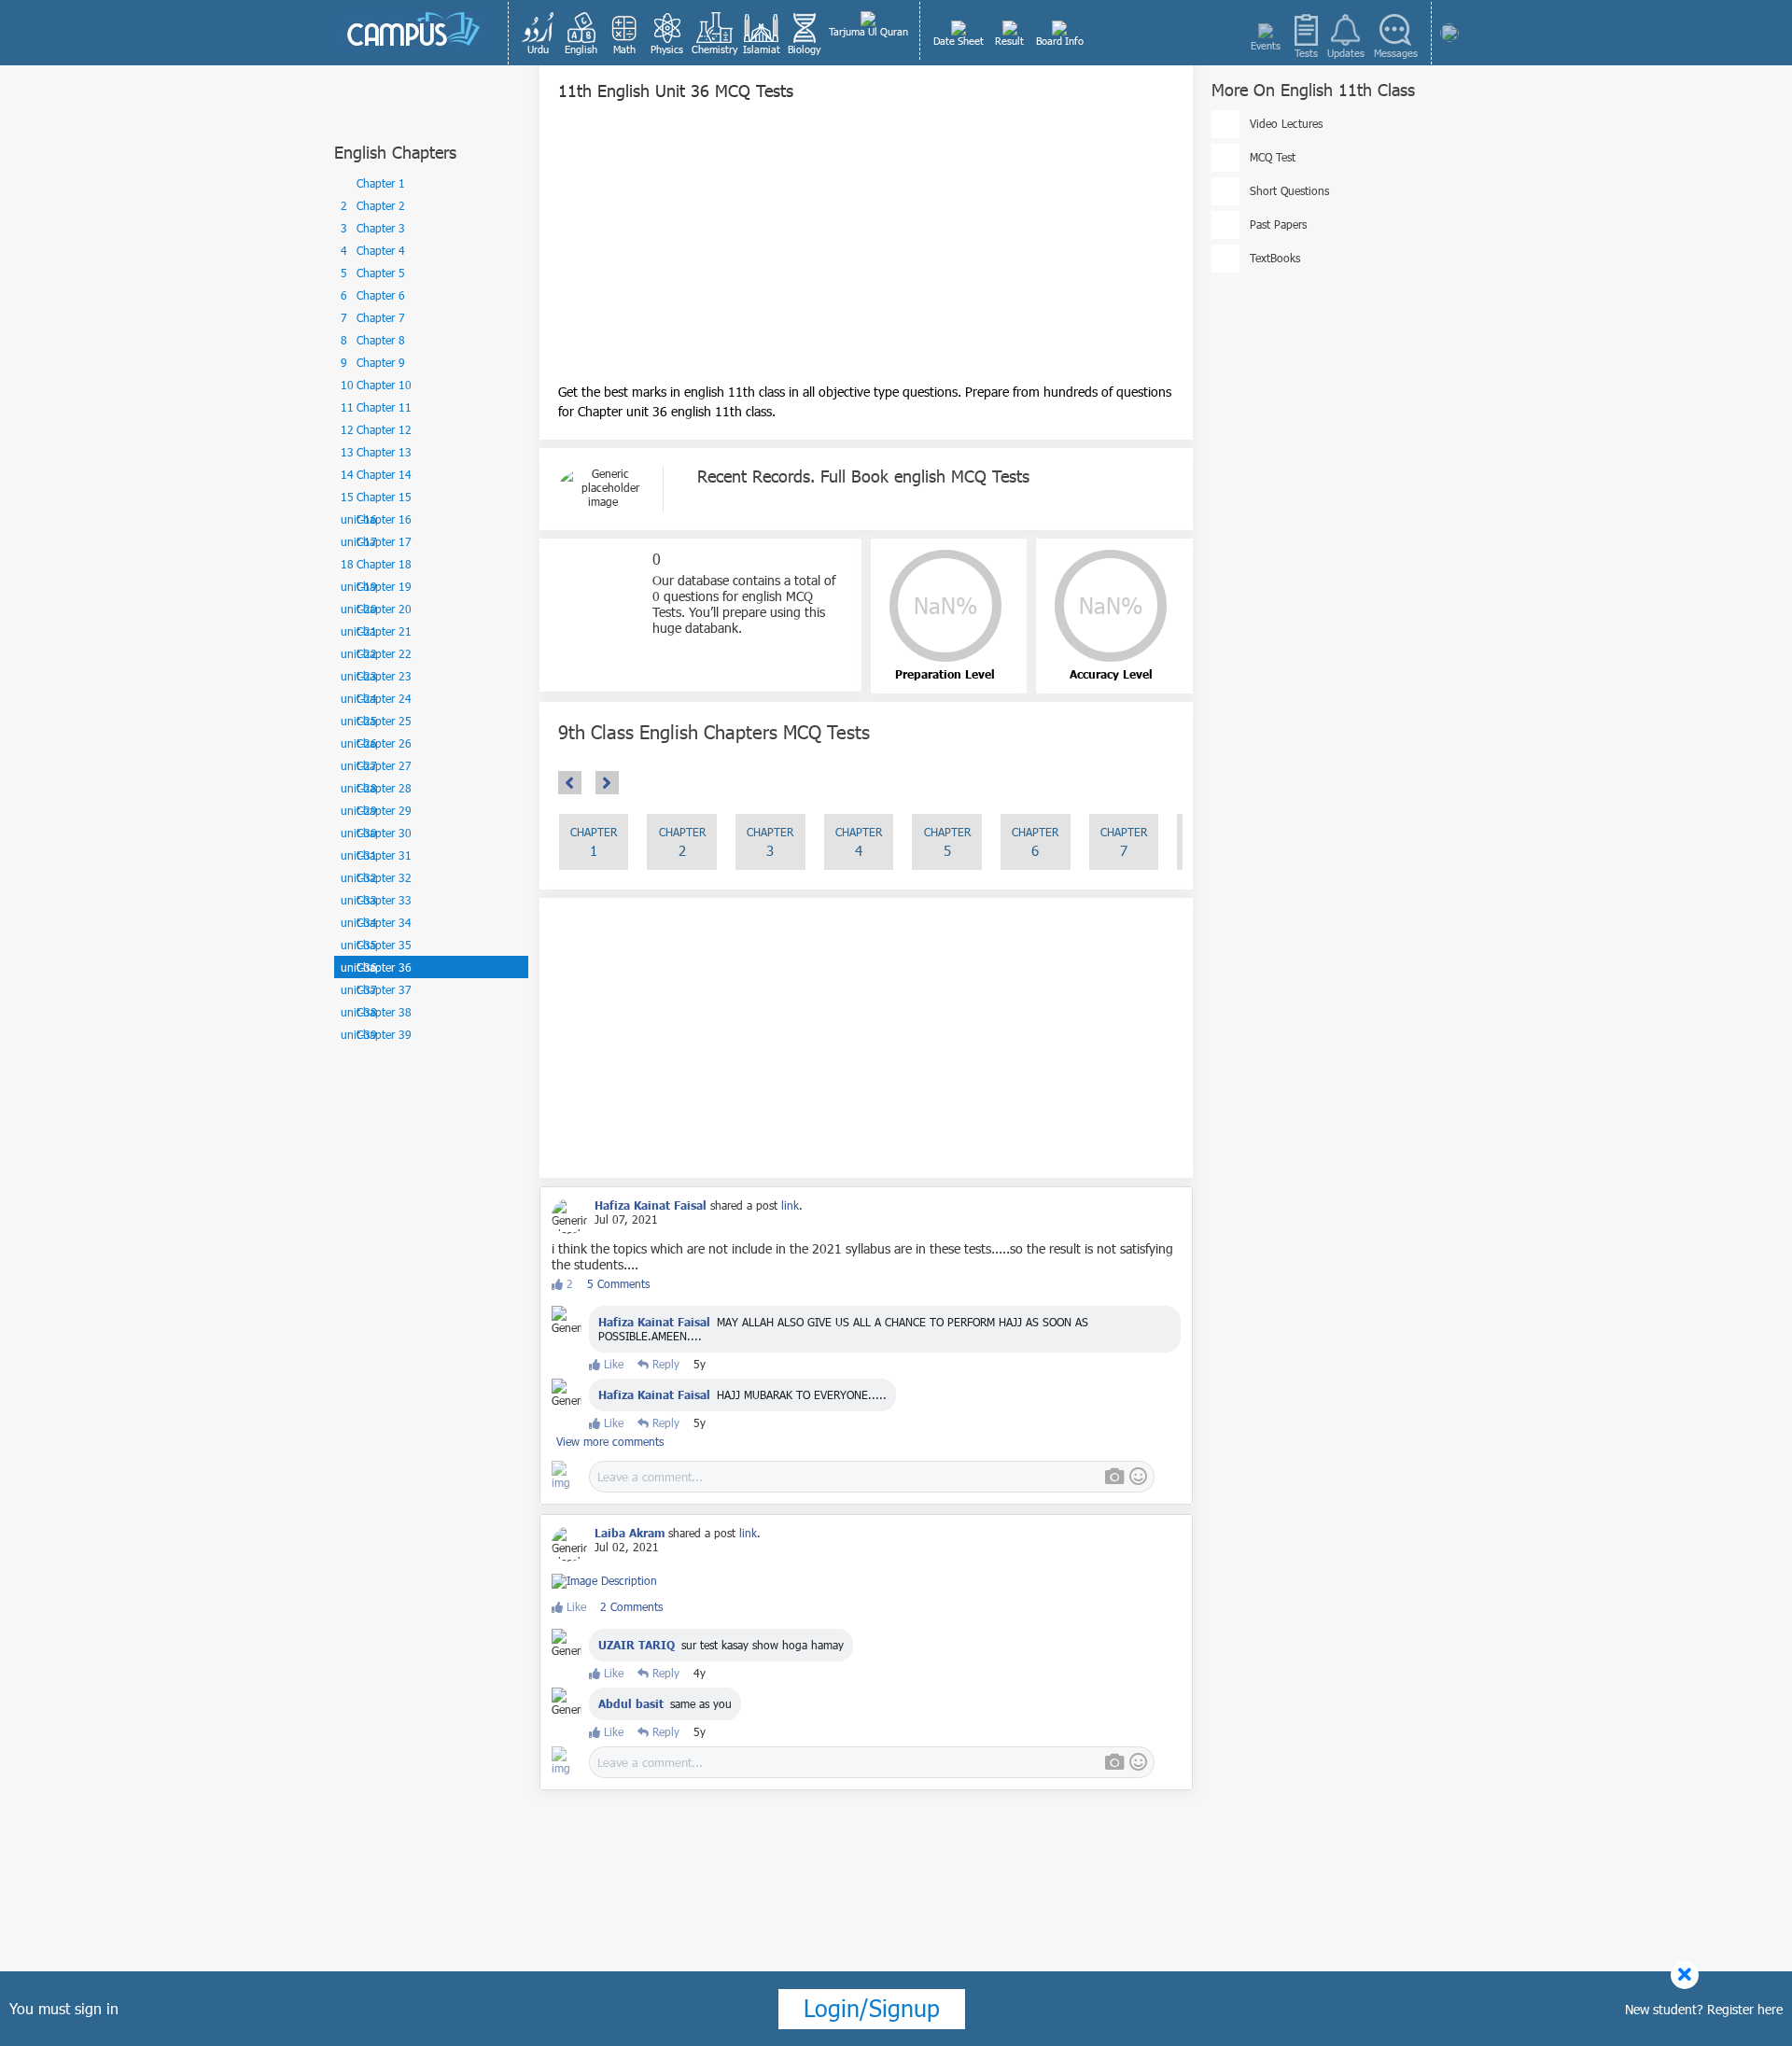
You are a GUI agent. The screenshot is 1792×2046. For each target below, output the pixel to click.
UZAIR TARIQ (637, 1645)
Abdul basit (631, 1703)
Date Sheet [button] (959, 41)
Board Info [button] (1060, 41)
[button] (539, 33)
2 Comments (631, 1606)
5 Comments (618, 1283)
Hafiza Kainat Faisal (654, 1322)
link (790, 1205)
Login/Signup (872, 2008)
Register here (1745, 2009)
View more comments (610, 1441)
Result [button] (1009, 41)
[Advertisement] (866, 251)
